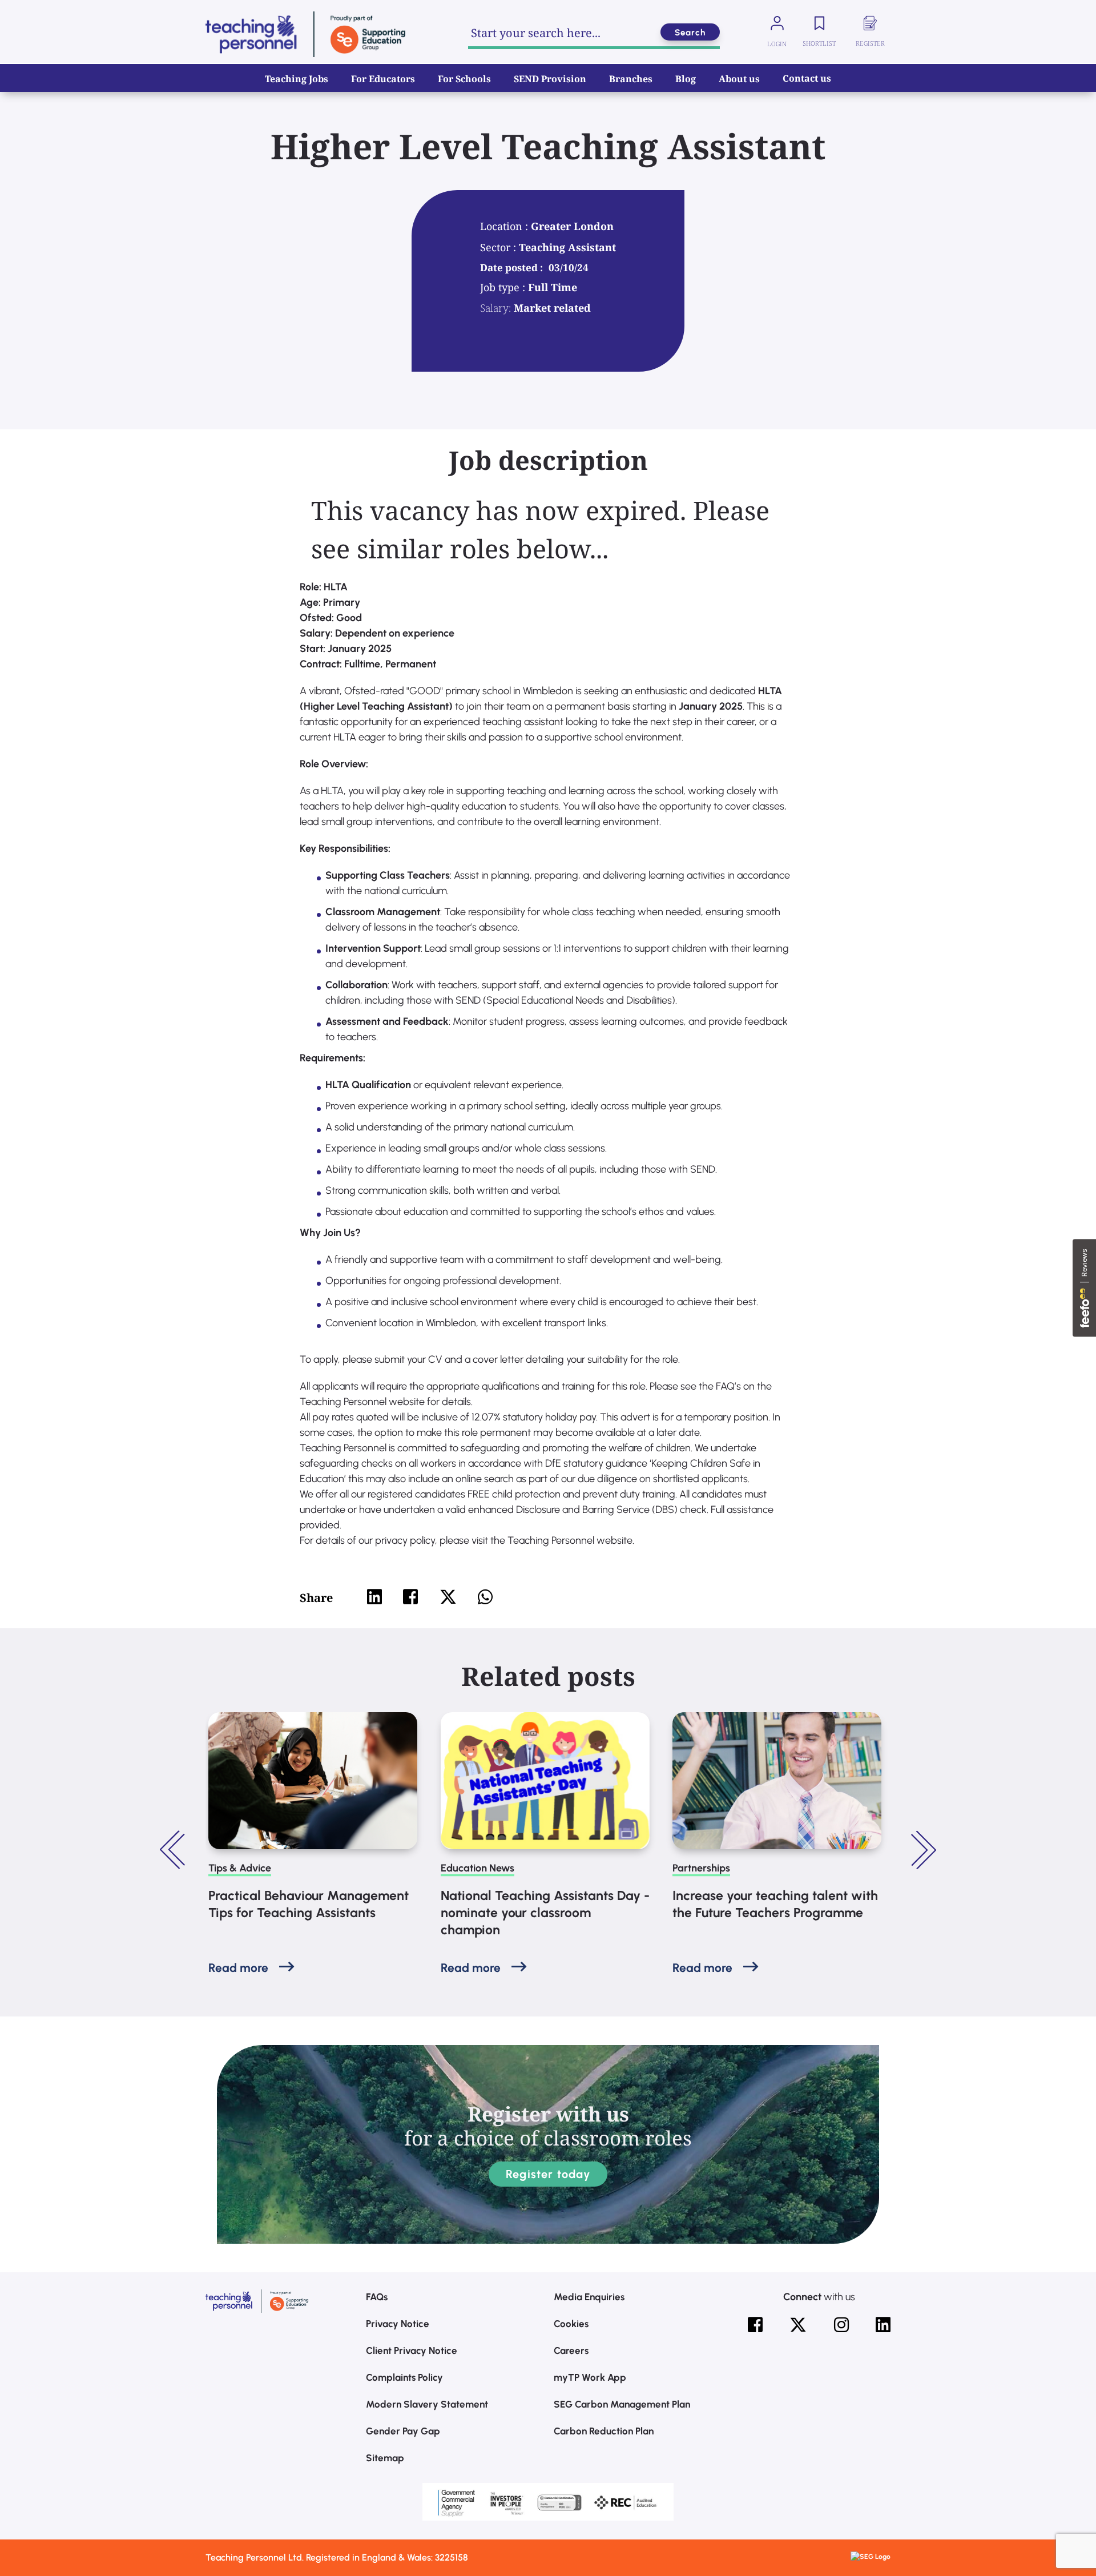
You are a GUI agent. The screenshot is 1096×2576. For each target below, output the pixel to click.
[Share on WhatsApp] (485, 1597)
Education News (478, 1868)
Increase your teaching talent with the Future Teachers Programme (775, 1904)
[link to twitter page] (798, 2325)
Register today (548, 2174)
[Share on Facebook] (410, 1597)
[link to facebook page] (755, 2325)
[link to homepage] (305, 34)
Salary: (495, 308)
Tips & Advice (240, 1868)
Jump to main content (67, 17)
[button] (174, 1850)
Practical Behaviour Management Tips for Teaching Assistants (309, 1904)
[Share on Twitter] (448, 1597)
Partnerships (701, 1868)
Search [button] (690, 33)
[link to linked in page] (883, 2325)
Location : (505, 226)
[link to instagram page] (841, 2325)
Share (316, 1598)
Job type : (504, 287)
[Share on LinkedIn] (374, 1597)
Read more (238, 1968)
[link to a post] (313, 1781)
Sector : (499, 247)
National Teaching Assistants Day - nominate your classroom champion (545, 1913)
